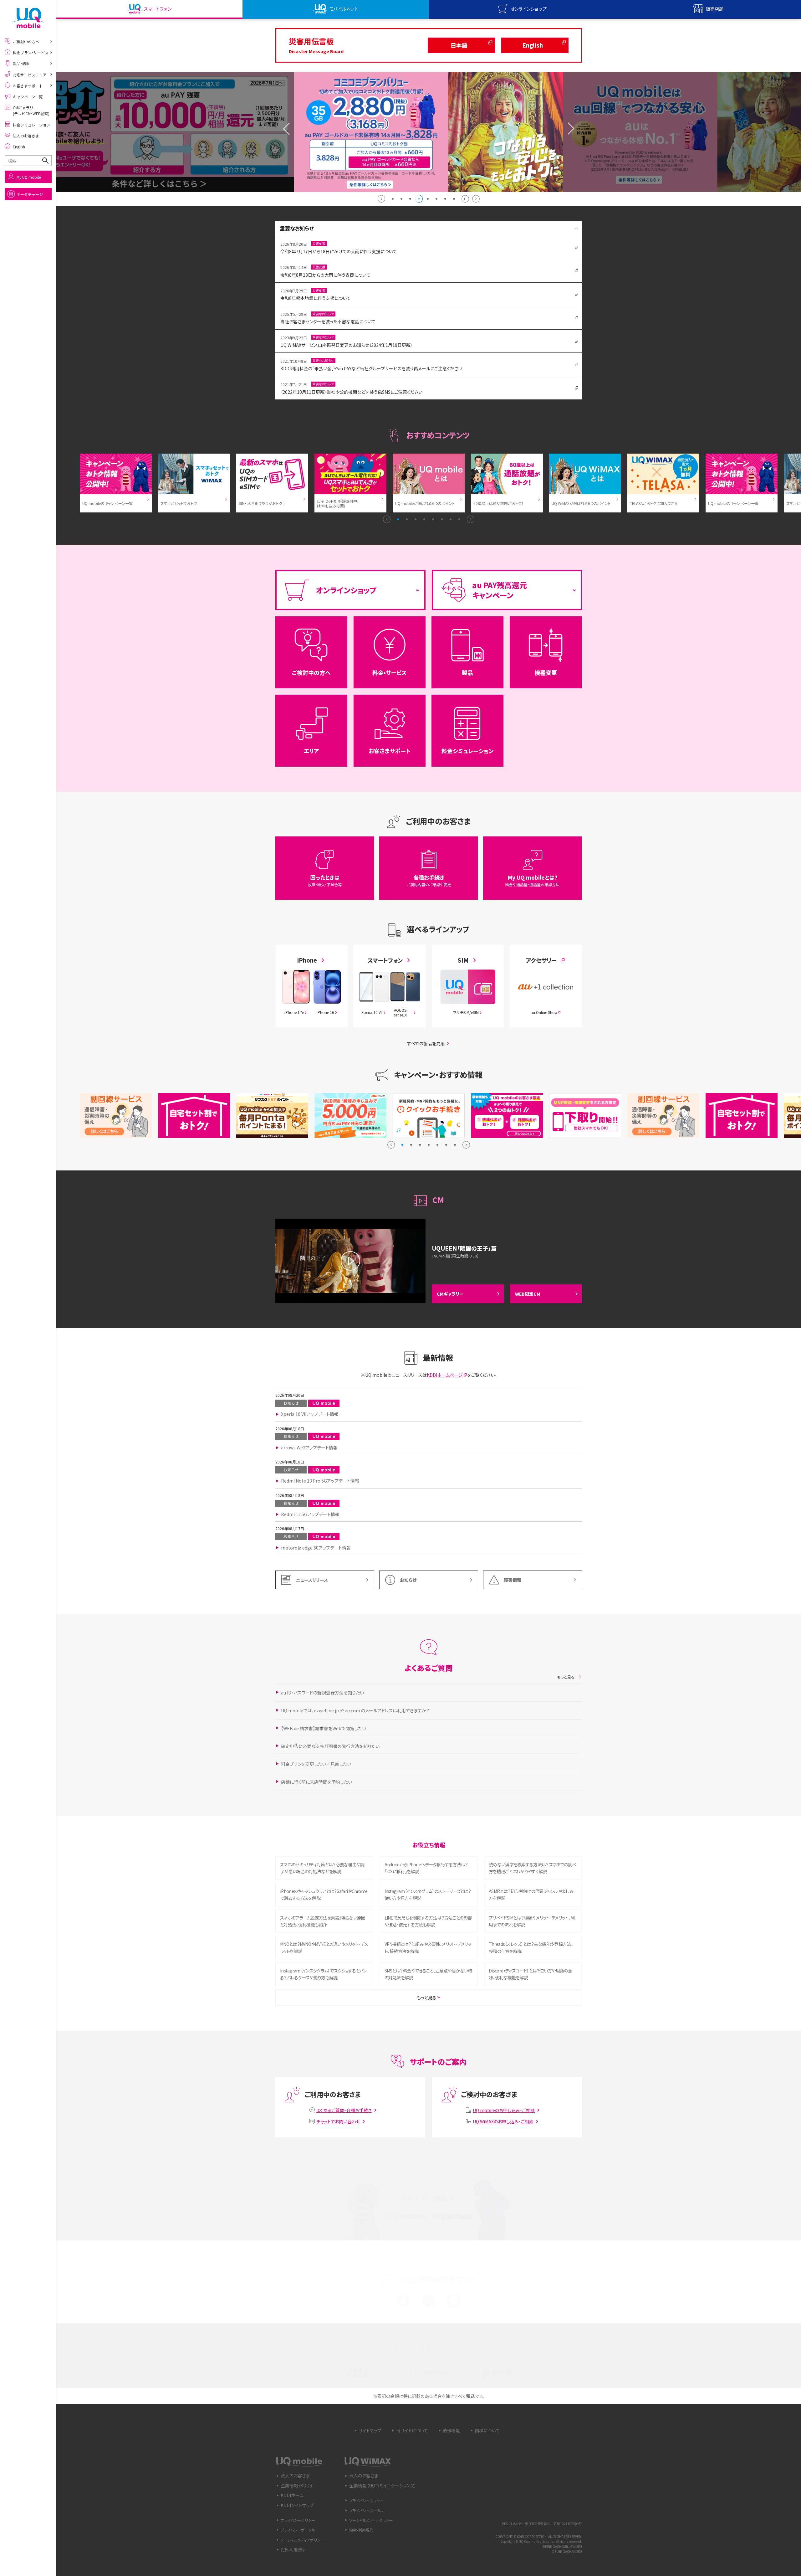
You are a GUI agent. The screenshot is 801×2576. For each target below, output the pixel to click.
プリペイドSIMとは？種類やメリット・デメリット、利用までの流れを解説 (532, 1921)
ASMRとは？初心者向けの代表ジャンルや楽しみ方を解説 (531, 1894)
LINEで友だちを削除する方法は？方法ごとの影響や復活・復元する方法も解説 (428, 1921)
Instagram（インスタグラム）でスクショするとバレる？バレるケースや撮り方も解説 (323, 1974)
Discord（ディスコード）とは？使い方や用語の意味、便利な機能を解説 (530, 1974)
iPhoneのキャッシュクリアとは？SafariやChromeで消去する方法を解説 (324, 1894)
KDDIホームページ (445, 1375)
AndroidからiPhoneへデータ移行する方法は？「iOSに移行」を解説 (426, 1868)
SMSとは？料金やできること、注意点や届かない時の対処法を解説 (428, 1974)
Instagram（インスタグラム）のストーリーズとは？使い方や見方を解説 (428, 1894)
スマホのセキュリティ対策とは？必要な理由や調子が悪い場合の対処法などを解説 (322, 1868)
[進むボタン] (476, 199)
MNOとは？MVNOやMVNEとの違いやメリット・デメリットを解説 (324, 1947)
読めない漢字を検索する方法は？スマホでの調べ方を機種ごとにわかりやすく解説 (533, 1868)
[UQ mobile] (28, 18)
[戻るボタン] (381, 199)
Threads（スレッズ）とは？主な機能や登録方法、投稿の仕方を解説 (531, 1947)
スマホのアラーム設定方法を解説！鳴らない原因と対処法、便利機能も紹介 (323, 1921)
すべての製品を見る (426, 1043)
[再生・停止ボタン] (465, 199)
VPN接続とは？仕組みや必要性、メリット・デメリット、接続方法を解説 (428, 1947)
